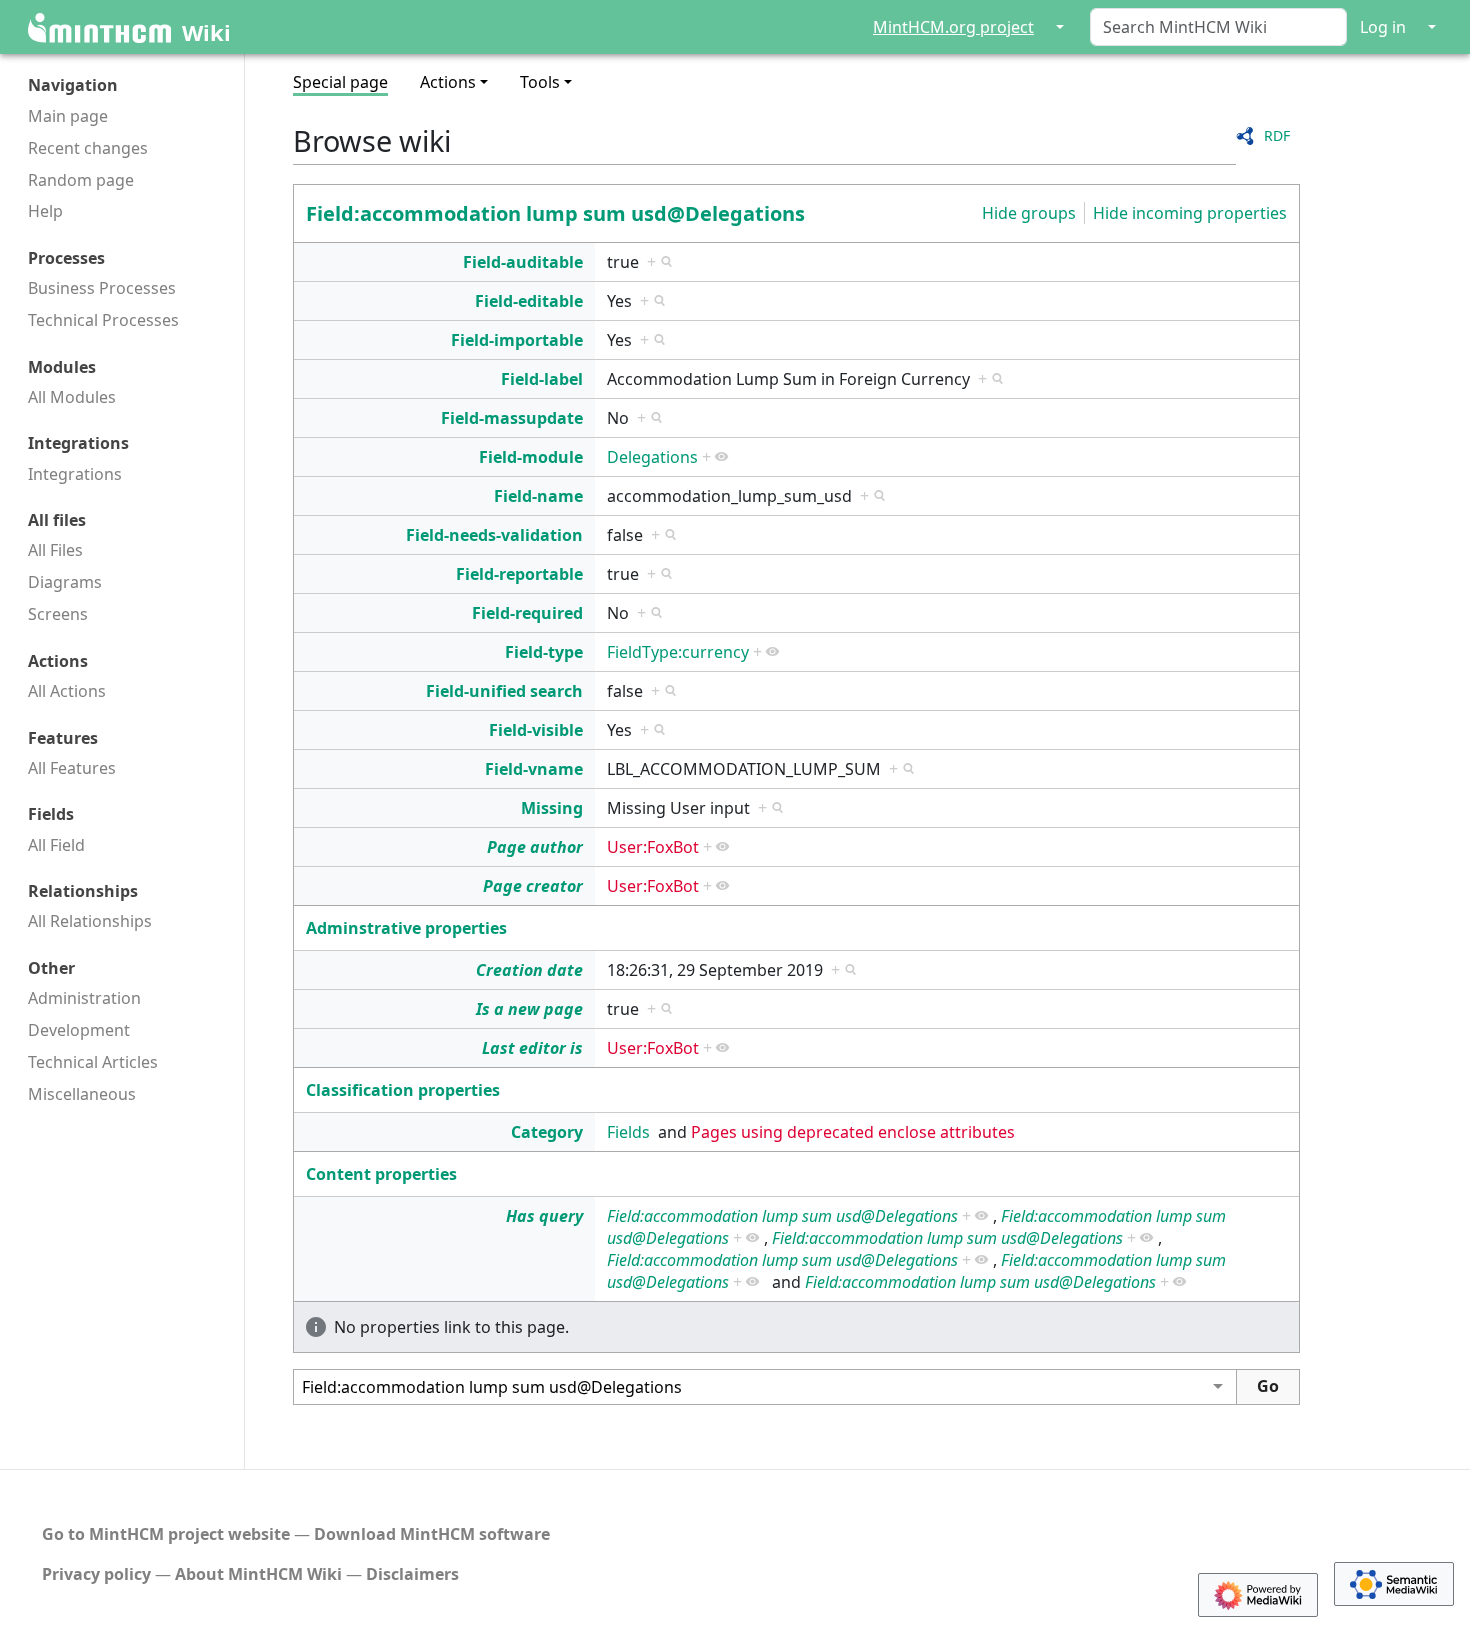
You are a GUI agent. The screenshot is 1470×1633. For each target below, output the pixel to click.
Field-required (527, 613)
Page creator (533, 886)
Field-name (538, 496)
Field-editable (529, 301)
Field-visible (536, 730)
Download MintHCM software (432, 1534)
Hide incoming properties (1190, 213)
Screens (58, 614)
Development (79, 1030)
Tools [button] (540, 82)
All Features (72, 768)
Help (45, 211)
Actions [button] (448, 82)
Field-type (544, 652)
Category (547, 1132)
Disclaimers (412, 1574)
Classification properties (403, 1090)
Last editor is (532, 1048)
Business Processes (102, 288)
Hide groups (1029, 213)
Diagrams (65, 582)
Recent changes (88, 148)
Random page (81, 180)
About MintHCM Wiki (258, 1574)
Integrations (75, 474)
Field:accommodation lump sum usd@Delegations (555, 213)
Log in (1383, 27)
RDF (1277, 135)
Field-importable (517, 340)
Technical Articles (93, 1062)
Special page (340, 82)
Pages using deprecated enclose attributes (853, 1132)
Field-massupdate (512, 418)
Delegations (652, 457)
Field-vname (534, 769)
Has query (544, 1216)
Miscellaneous (82, 1094)
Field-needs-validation (494, 535)
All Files (55, 550)
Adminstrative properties (406, 928)
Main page (68, 116)
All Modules (72, 397)
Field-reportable (519, 574)
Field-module (531, 457)
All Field (56, 845)
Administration (84, 998)
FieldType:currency (678, 652)
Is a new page (529, 1009)
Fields (628, 1132)
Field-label (542, 379)
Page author (535, 847)
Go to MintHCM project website (166, 1534)
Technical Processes (103, 320)
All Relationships (90, 921)
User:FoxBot (653, 847)
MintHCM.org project (953, 27)
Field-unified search (504, 691)
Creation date (529, 970)
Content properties (381, 1174)
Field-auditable (523, 262)
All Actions (67, 691)
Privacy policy (96, 1574)
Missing (552, 808)
